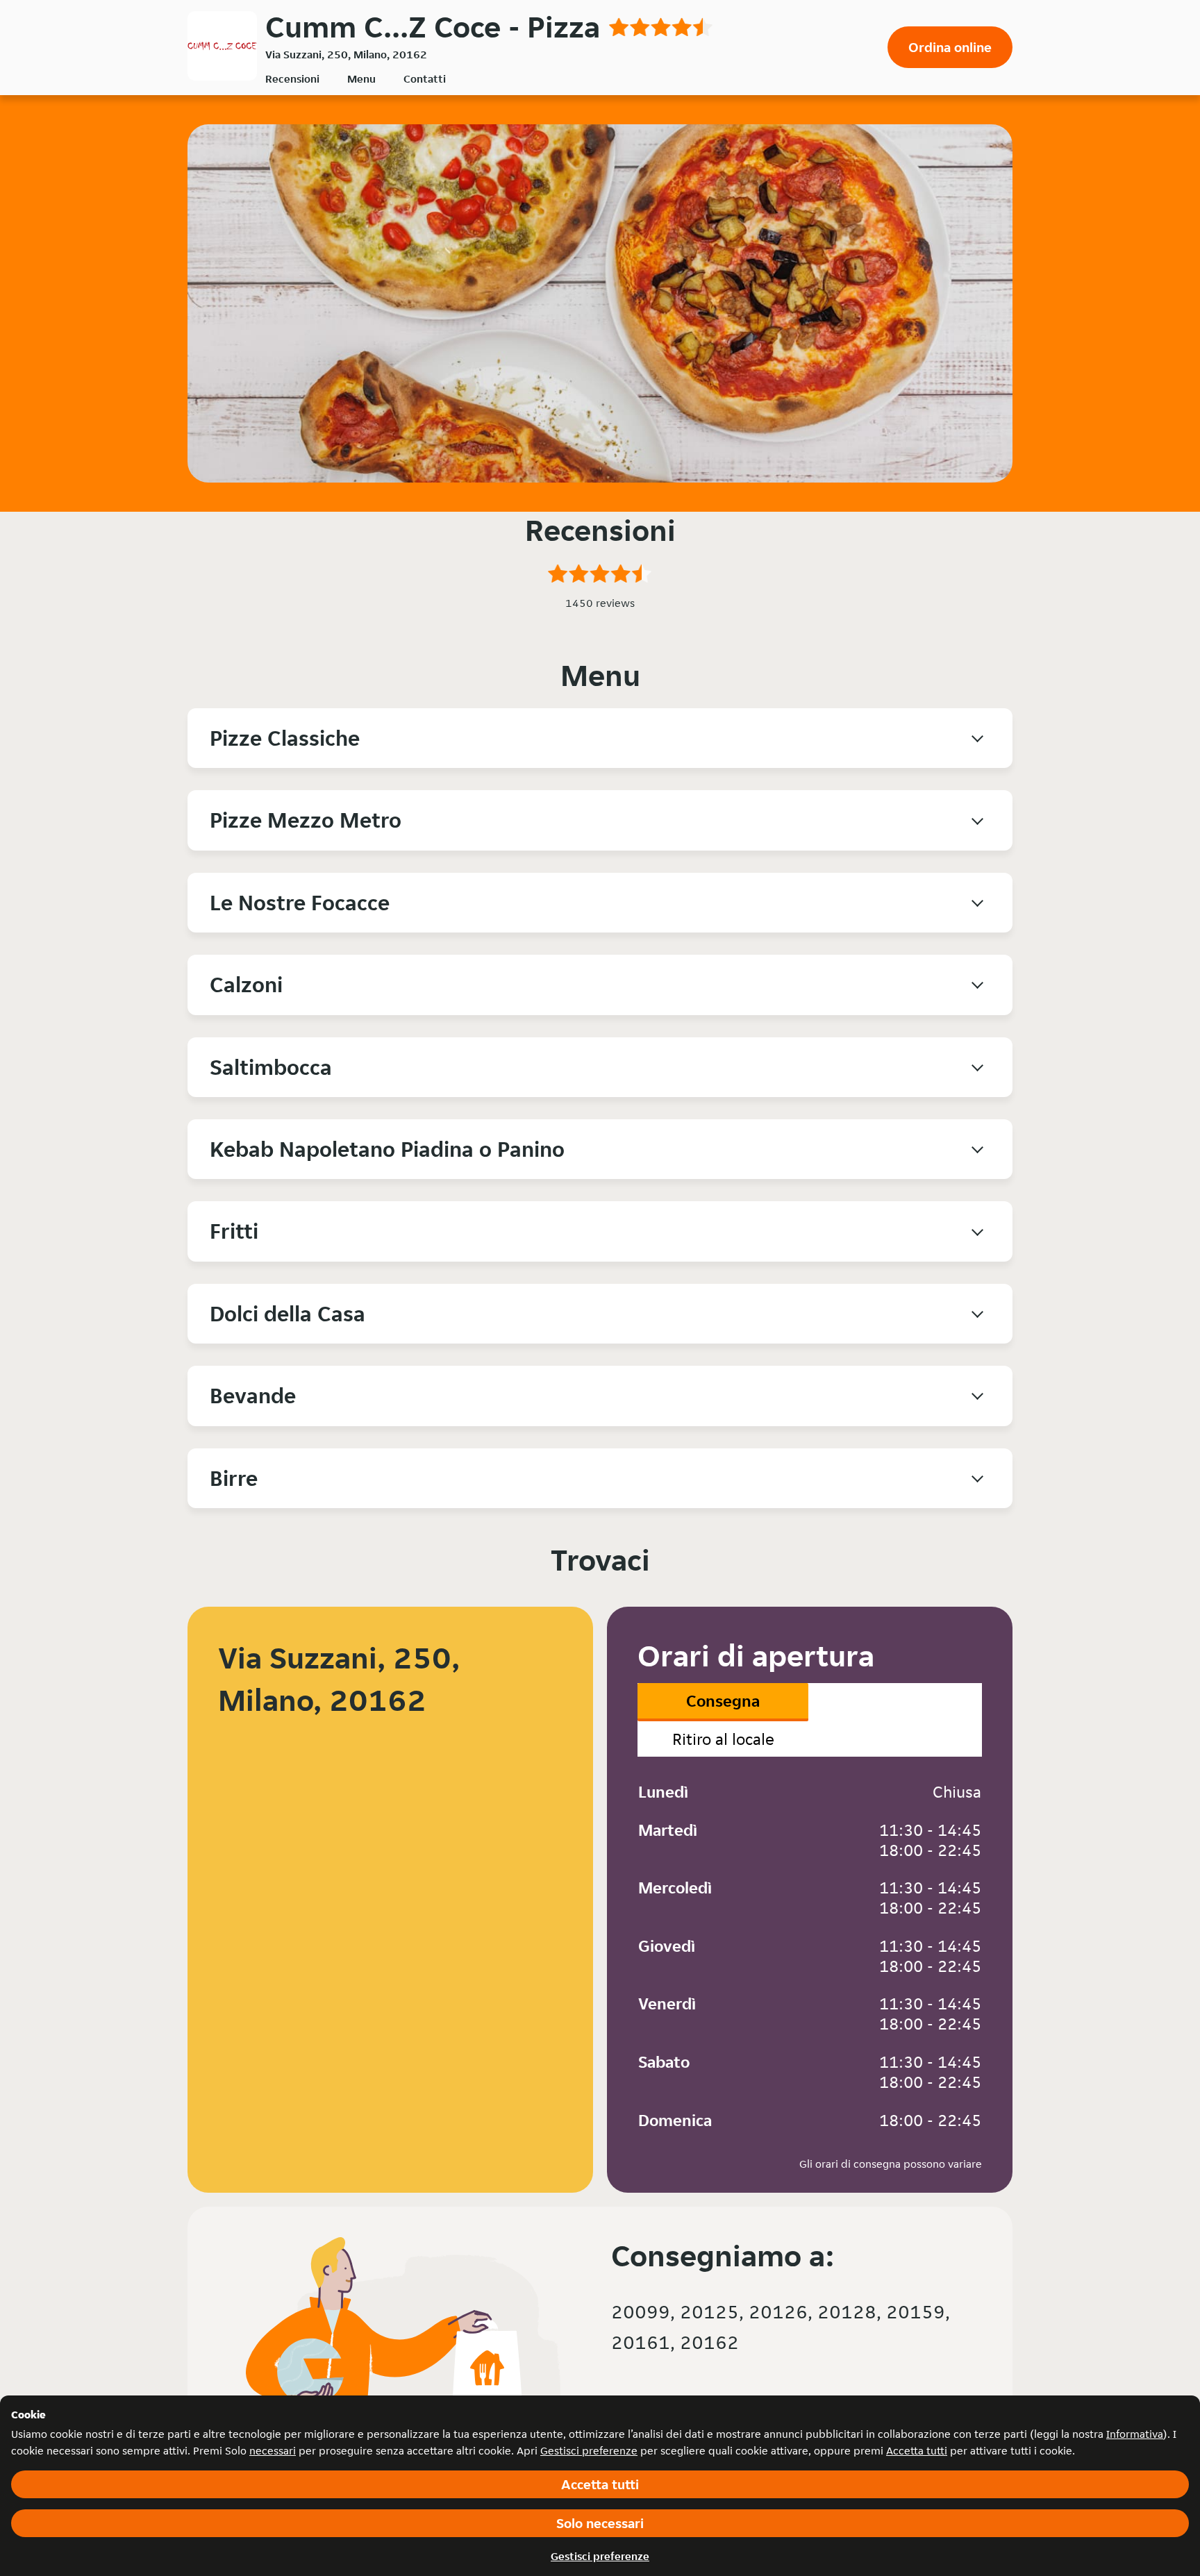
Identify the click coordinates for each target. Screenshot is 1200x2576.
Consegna (723, 1701)
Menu (361, 79)
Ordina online (950, 47)
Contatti (425, 79)
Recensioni (292, 79)
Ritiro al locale (723, 1739)
